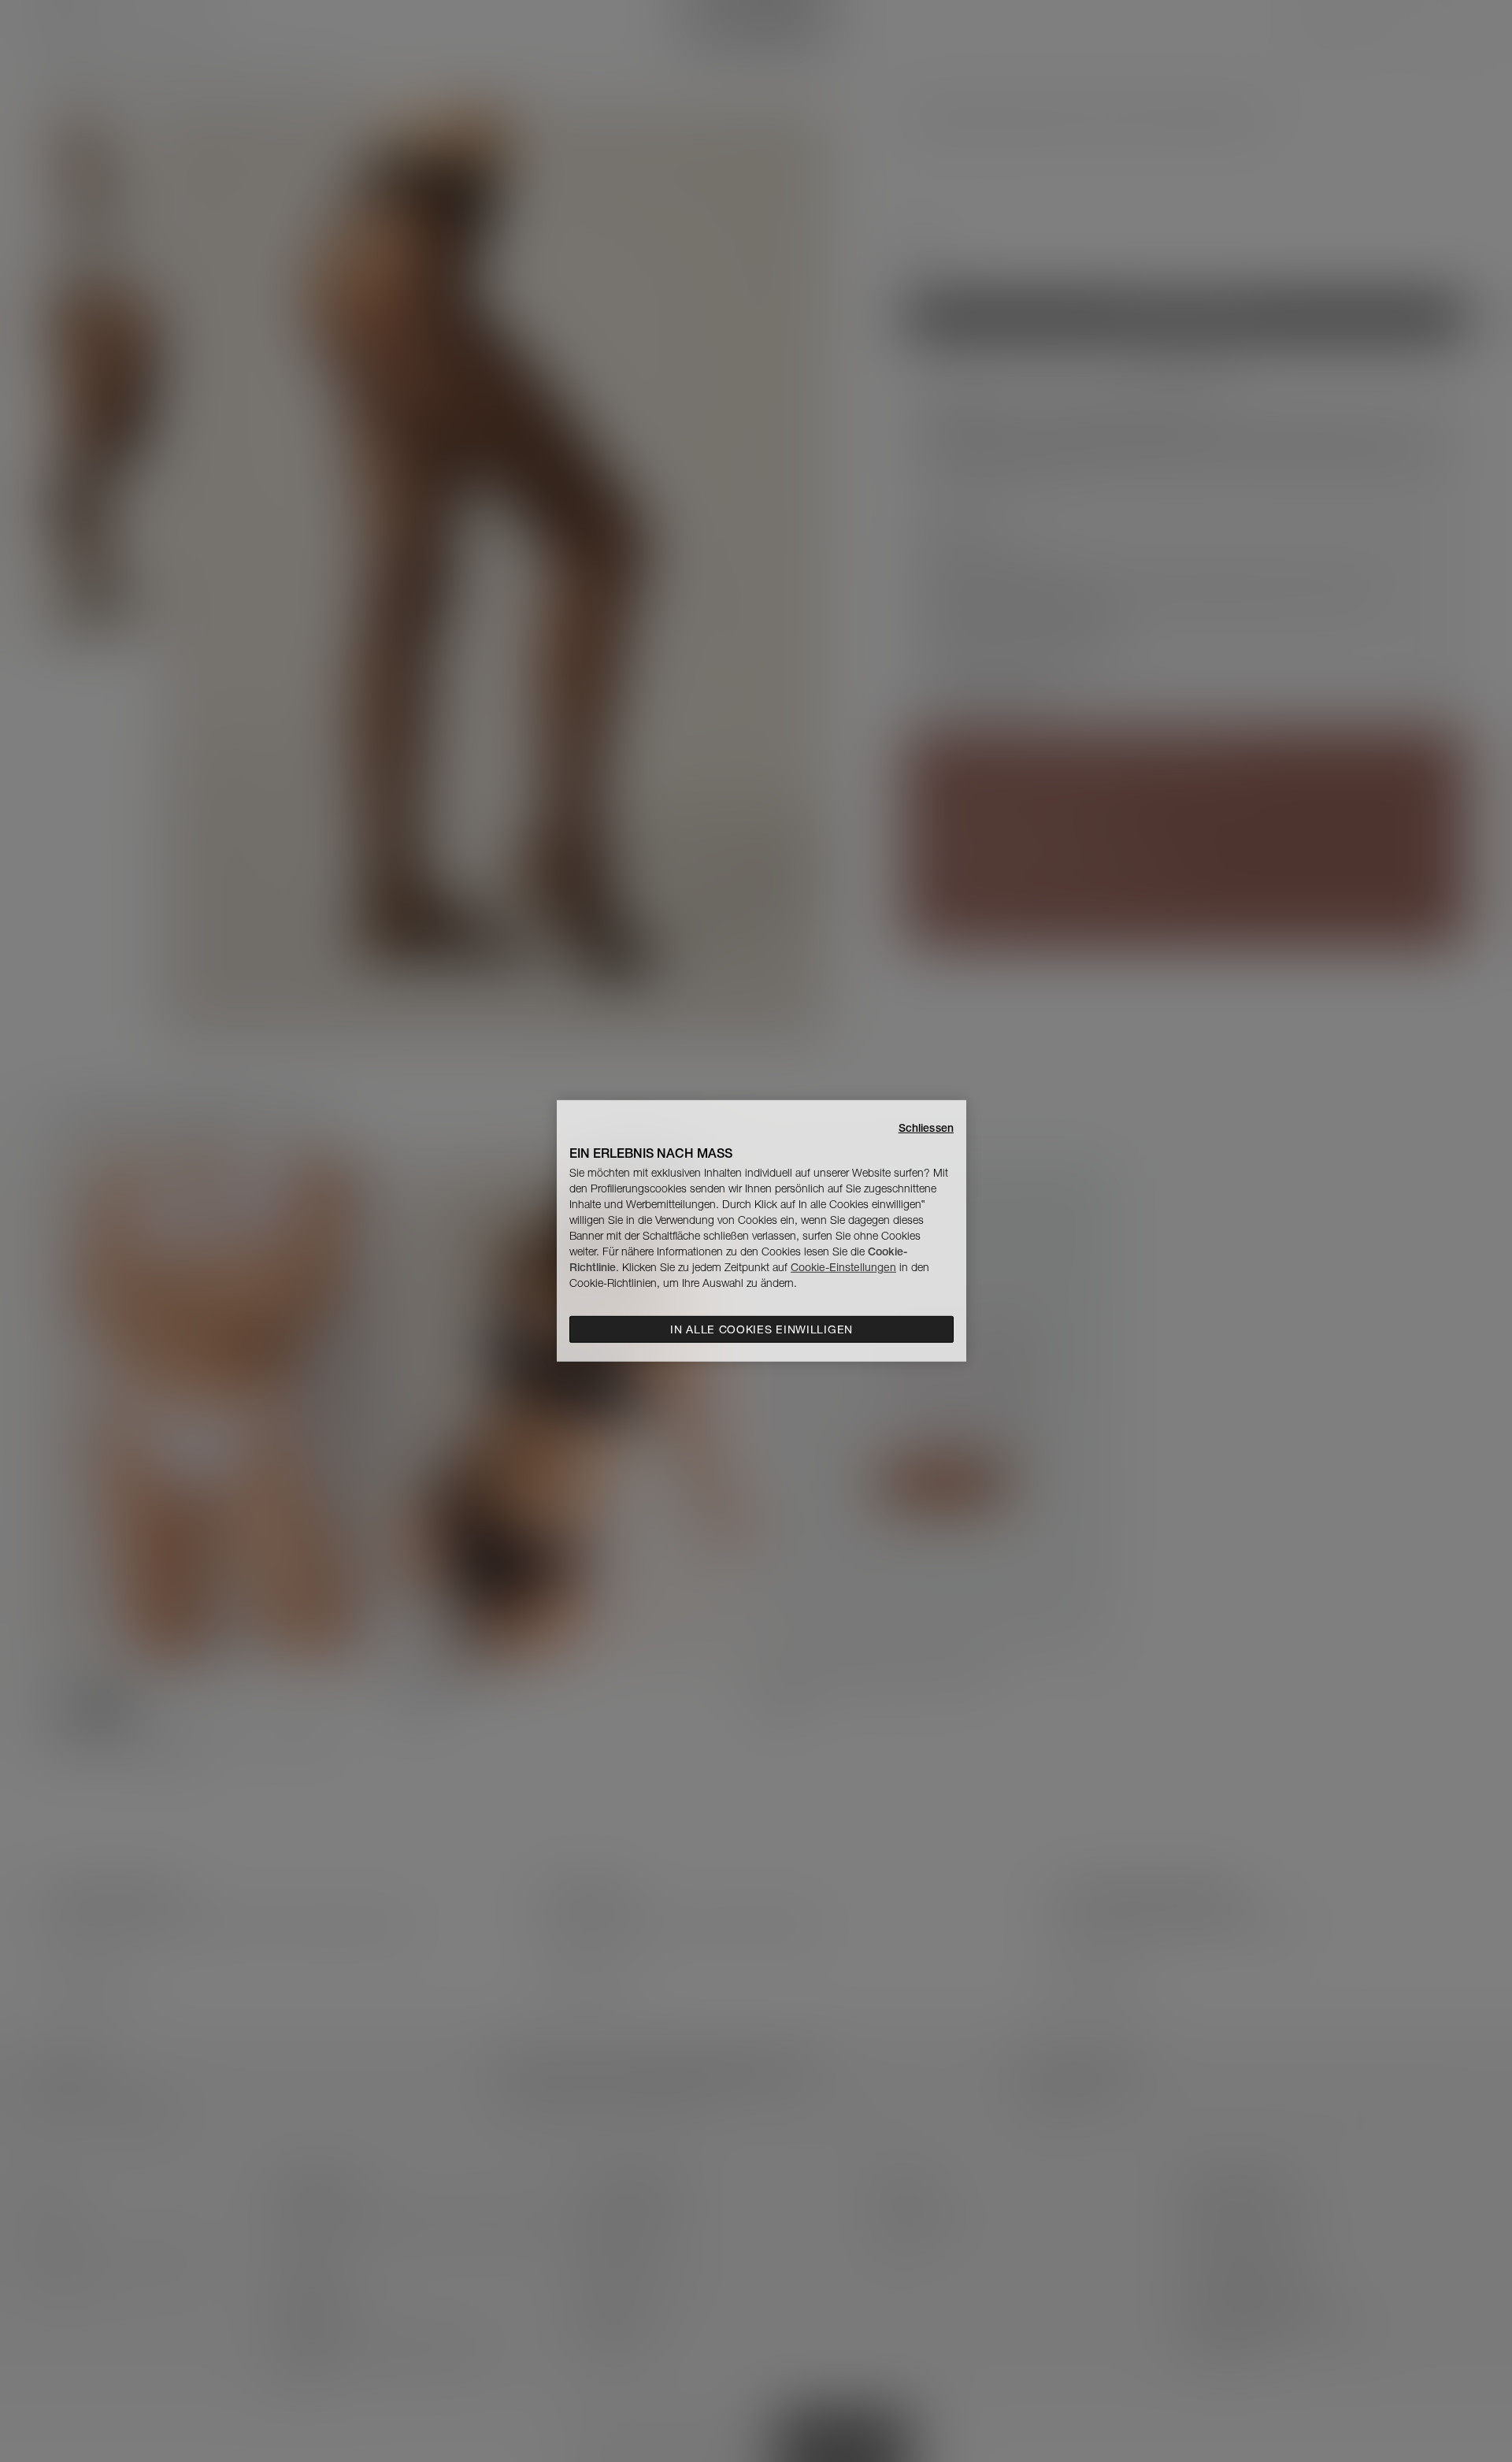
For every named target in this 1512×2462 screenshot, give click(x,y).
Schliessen (926, 1128)
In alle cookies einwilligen (762, 1329)
